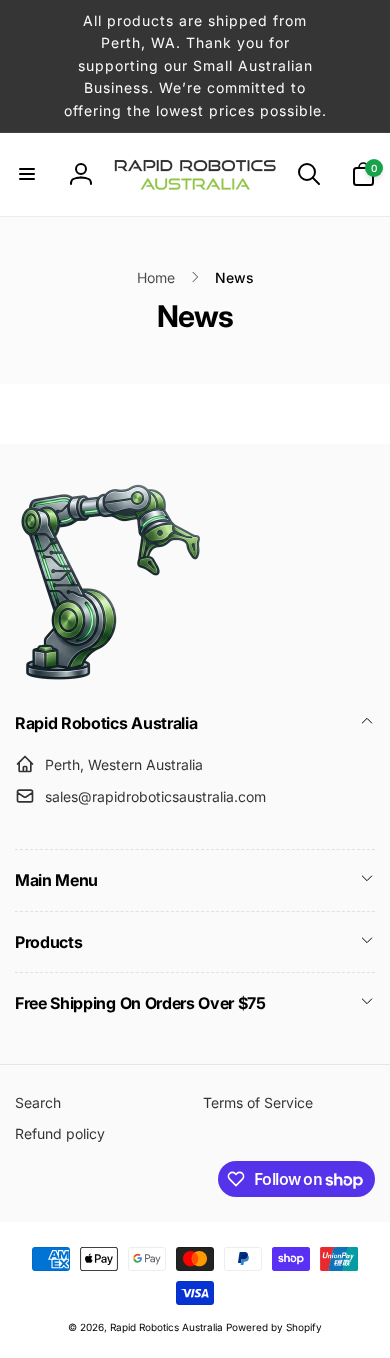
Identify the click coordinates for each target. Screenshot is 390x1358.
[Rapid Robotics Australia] (110, 680)
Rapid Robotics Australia (166, 1327)
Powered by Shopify (274, 1327)
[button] (27, 174)
